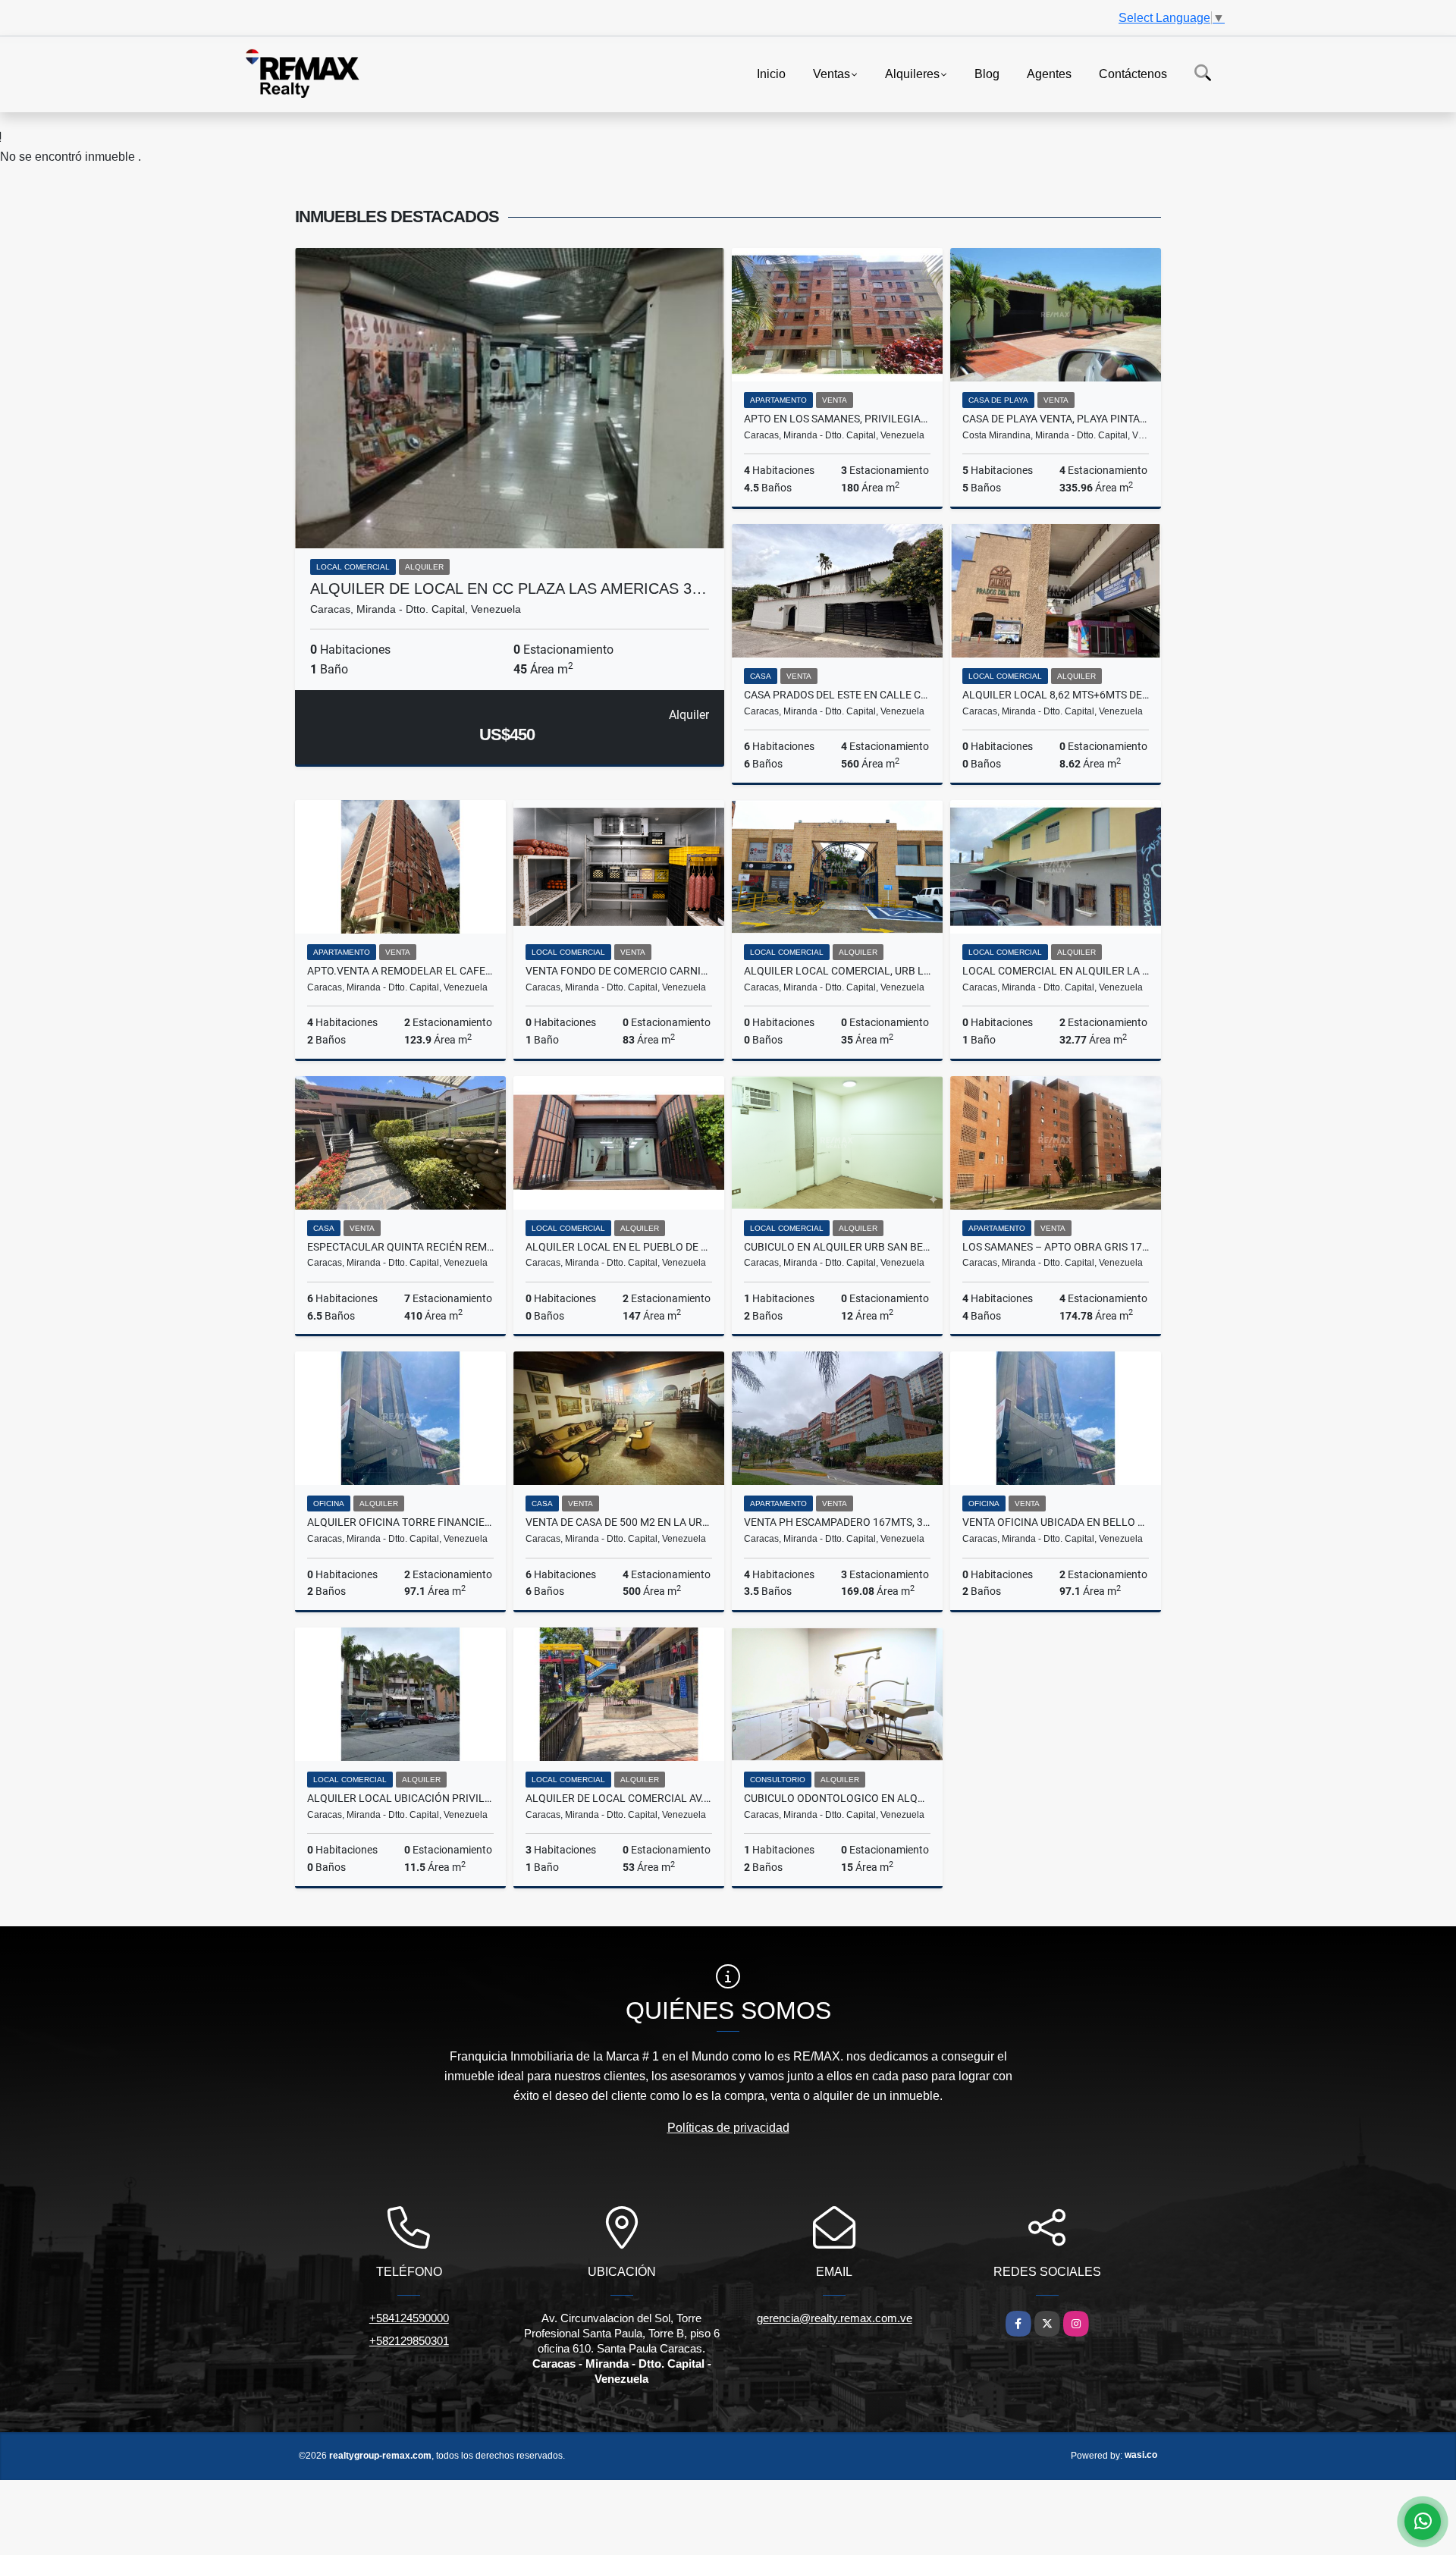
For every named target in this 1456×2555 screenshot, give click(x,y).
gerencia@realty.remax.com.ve (835, 2318)
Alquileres (912, 73)
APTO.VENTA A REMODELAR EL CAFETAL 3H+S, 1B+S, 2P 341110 (400, 971)
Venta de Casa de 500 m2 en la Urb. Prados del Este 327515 (619, 1522)
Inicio (771, 73)
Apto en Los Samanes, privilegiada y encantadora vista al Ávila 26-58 (837, 419)
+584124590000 (409, 2318)
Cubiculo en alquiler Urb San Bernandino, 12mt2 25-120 (837, 1247)
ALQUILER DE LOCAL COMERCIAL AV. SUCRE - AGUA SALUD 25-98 (619, 1798)
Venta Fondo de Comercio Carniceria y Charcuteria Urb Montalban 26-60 (619, 971)
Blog (987, 73)
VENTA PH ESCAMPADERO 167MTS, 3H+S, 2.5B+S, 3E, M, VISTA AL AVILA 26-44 (837, 1522)
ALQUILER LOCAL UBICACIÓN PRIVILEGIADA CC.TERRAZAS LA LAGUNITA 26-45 (400, 1798)
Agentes (1049, 73)
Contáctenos (1133, 73)
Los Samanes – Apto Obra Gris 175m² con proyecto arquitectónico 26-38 (1056, 1247)
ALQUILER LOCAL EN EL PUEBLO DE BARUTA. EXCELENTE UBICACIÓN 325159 (619, 1247)
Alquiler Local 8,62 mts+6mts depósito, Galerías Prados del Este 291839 (1056, 695)
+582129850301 (409, 2341)
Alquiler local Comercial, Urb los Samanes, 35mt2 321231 (837, 971)
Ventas (832, 73)
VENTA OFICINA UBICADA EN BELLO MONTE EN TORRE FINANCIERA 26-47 (1056, 1522)
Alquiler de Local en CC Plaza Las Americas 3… (508, 589)
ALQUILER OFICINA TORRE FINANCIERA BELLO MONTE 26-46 (400, 1522)
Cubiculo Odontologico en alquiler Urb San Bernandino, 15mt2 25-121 (837, 1798)
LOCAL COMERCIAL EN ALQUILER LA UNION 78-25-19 (1056, 971)
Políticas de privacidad (728, 2128)
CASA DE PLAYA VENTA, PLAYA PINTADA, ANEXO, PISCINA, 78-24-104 (1056, 419)
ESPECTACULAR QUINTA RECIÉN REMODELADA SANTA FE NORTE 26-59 (400, 1247)
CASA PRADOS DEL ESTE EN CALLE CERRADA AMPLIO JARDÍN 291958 (837, 695)
